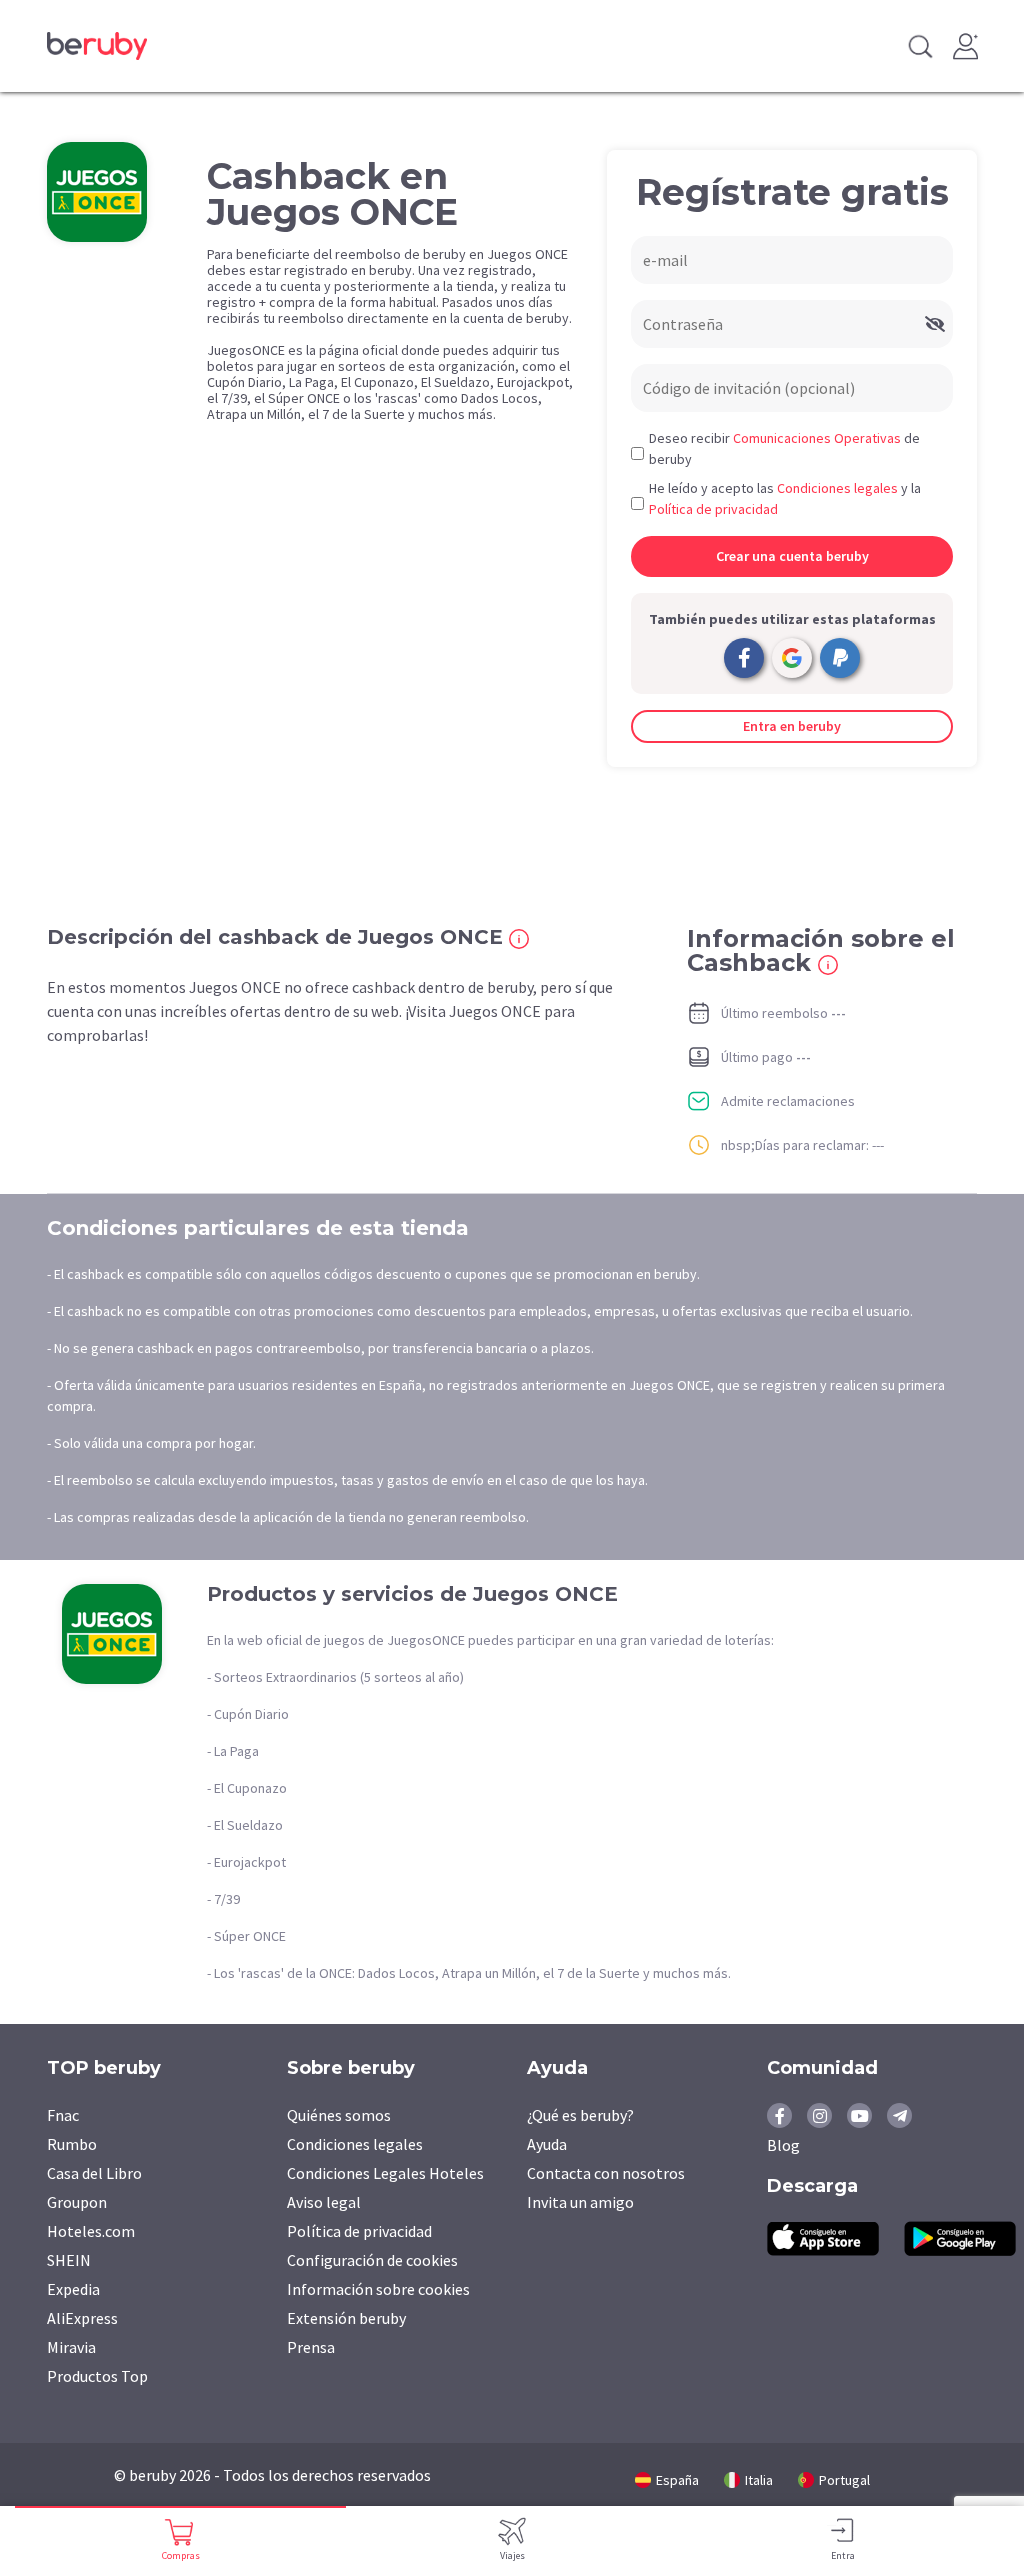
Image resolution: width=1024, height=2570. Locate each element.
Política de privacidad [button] (713, 509)
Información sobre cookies (378, 2289)
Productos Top (97, 2376)
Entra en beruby (792, 726)
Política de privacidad (359, 2231)
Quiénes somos (339, 2115)
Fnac (63, 2115)
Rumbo (72, 2144)
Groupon (77, 2202)
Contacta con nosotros (606, 2173)
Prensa (311, 2347)
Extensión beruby (346, 2318)
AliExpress (82, 2318)
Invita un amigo (580, 2202)
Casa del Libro (94, 2173)
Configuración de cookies (372, 2260)
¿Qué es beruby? (580, 2115)
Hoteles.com (91, 2231)
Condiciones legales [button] (837, 488)
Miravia (71, 2347)
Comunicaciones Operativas (817, 438)
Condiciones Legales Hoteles (385, 2173)
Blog (783, 2145)
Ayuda (547, 2144)
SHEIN (69, 2260)
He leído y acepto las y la (785, 498)
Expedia (73, 2289)
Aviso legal (324, 2202)
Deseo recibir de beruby (784, 448)
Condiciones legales (355, 2144)
